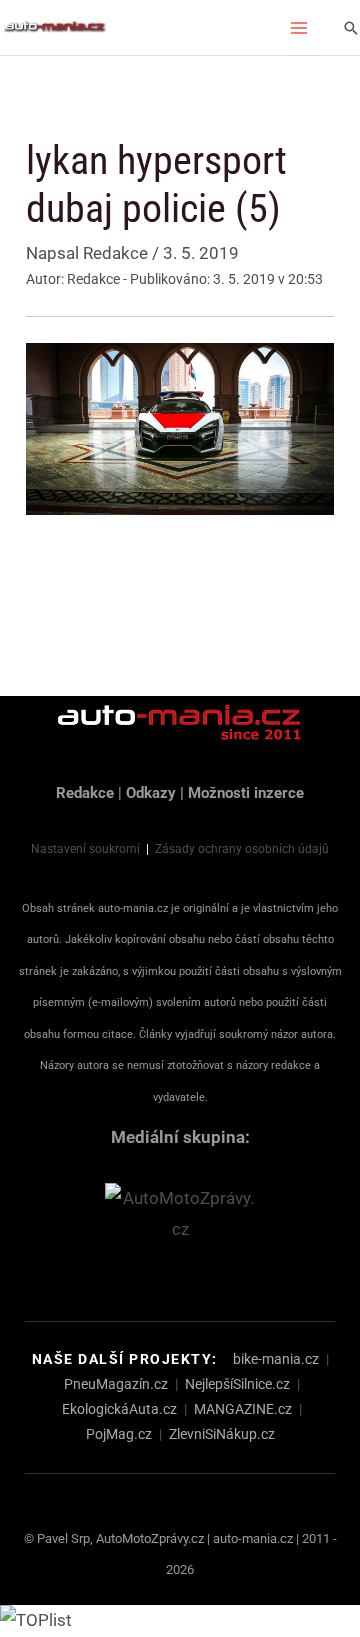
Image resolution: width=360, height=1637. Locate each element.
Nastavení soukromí (85, 849)
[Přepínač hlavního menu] (300, 28)
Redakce (85, 793)
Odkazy (151, 793)
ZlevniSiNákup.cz (222, 1434)
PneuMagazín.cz (116, 1384)
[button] (351, 28)
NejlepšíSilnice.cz (237, 1384)
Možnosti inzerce (246, 793)
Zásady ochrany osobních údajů (242, 849)
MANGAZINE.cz (243, 1409)
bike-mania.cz (276, 1359)
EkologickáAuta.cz (119, 1409)
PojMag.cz (119, 1434)
